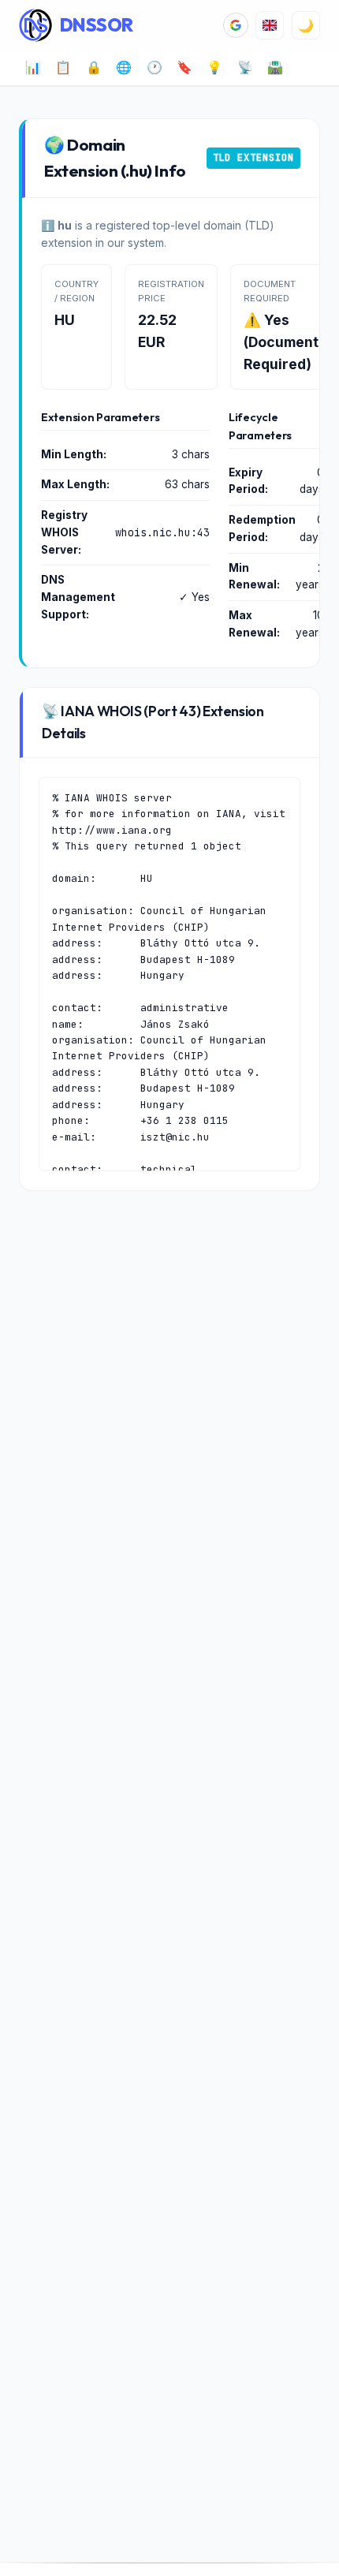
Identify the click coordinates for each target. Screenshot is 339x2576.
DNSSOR (97, 25)
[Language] (270, 25)
